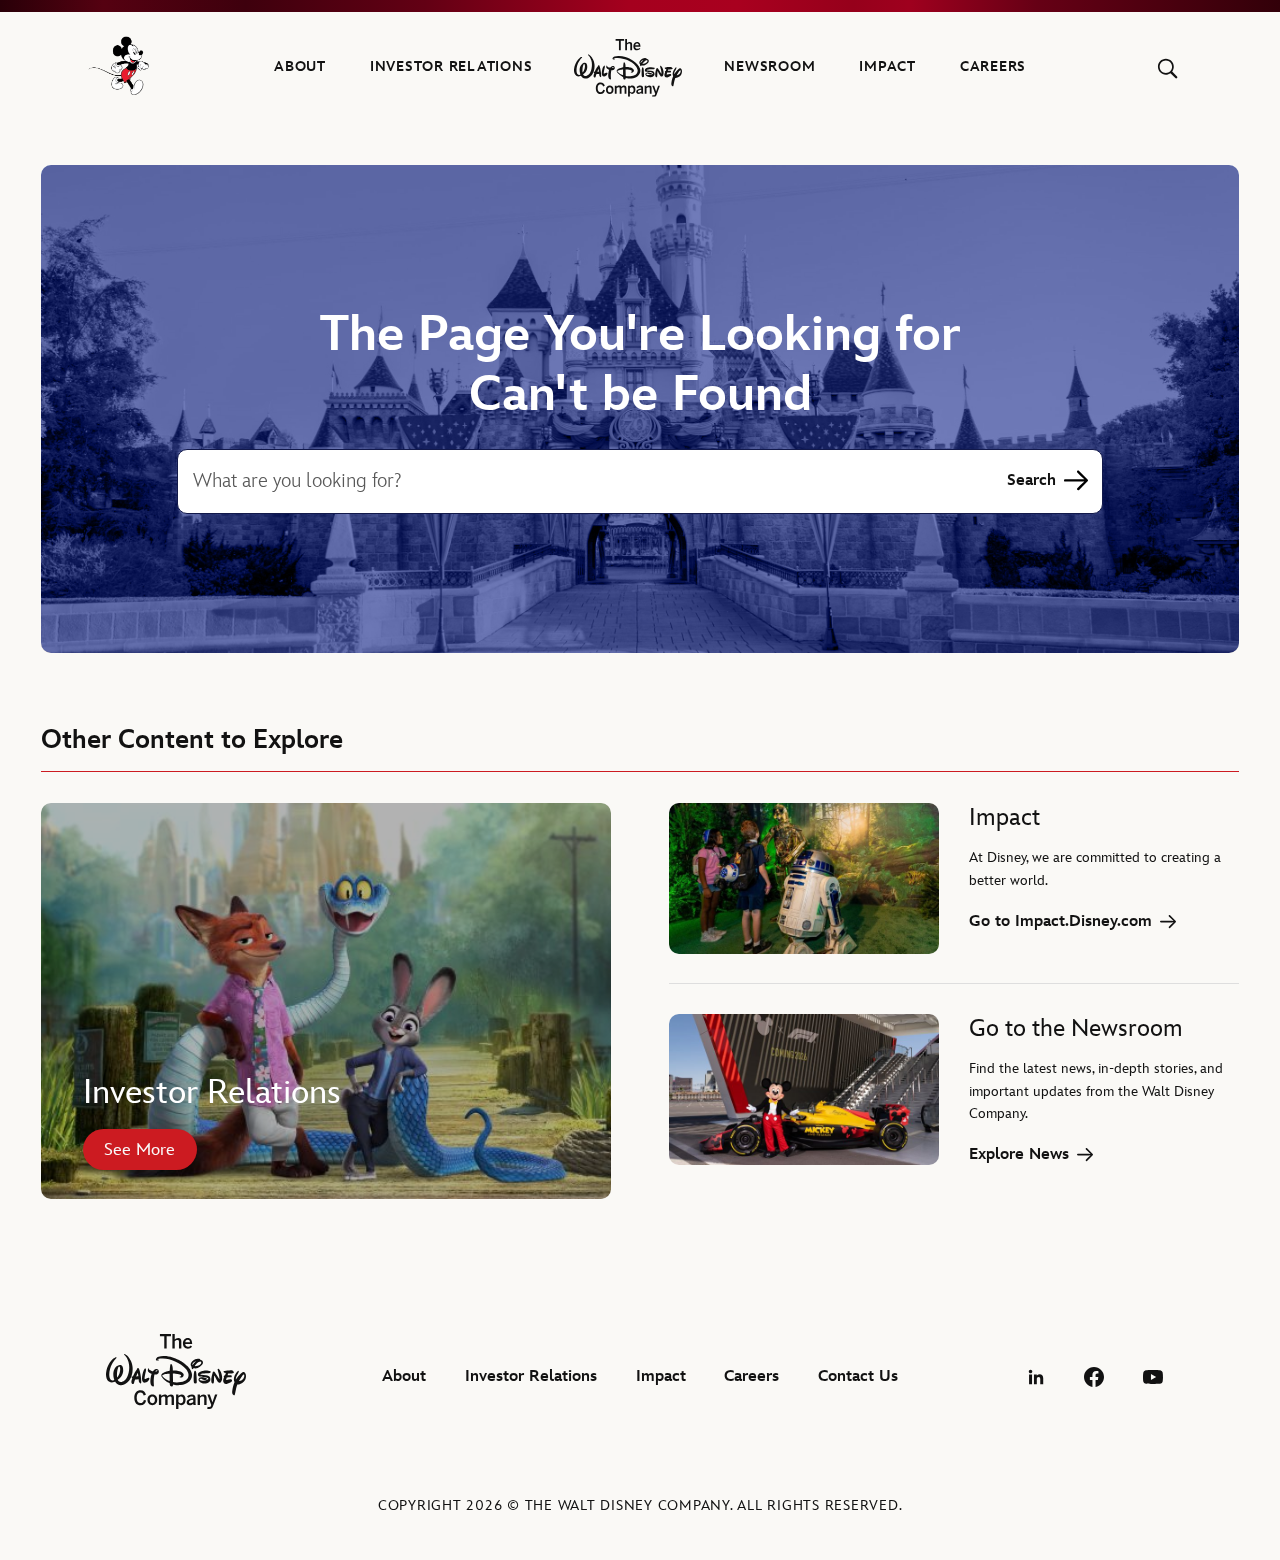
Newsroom (769, 66)
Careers (993, 66)
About (300, 66)
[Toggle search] (1167, 68)
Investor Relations (451, 66)
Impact (887, 66)
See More (139, 1150)
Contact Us (858, 1376)
